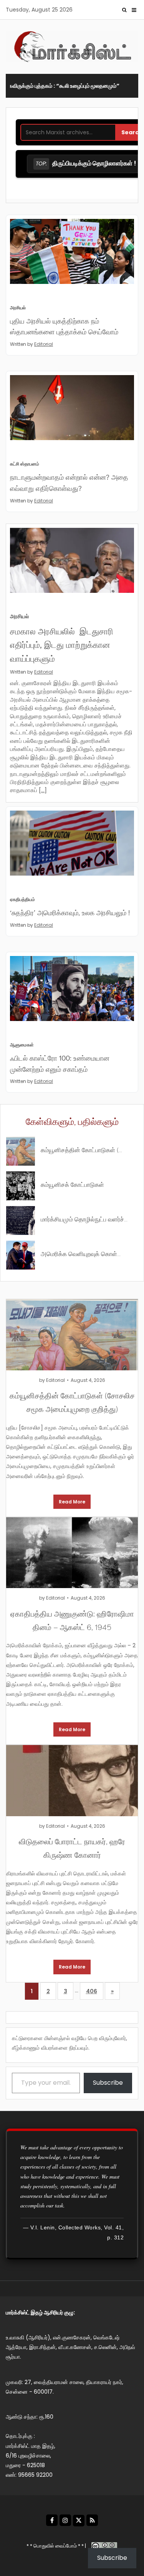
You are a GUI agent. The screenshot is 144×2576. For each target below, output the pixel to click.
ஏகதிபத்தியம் (22, 899)
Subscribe (108, 2083)
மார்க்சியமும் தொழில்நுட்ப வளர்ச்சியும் (84, 1219)
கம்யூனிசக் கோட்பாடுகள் (72, 1184)
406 (92, 1991)
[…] (43, 790)
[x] (79, 2521)
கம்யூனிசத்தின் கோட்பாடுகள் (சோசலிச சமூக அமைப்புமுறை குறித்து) (84, 1149)
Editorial (44, 344)
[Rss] (92, 2520)
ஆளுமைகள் (22, 1045)
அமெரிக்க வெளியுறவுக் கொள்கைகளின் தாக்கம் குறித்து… (84, 1253)
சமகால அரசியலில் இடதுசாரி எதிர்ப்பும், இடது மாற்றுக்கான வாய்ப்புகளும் (62, 644)
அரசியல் (18, 308)
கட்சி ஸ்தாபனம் (25, 464)
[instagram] (65, 2520)
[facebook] (52, 2520)
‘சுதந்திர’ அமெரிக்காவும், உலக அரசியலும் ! (70, 912)
